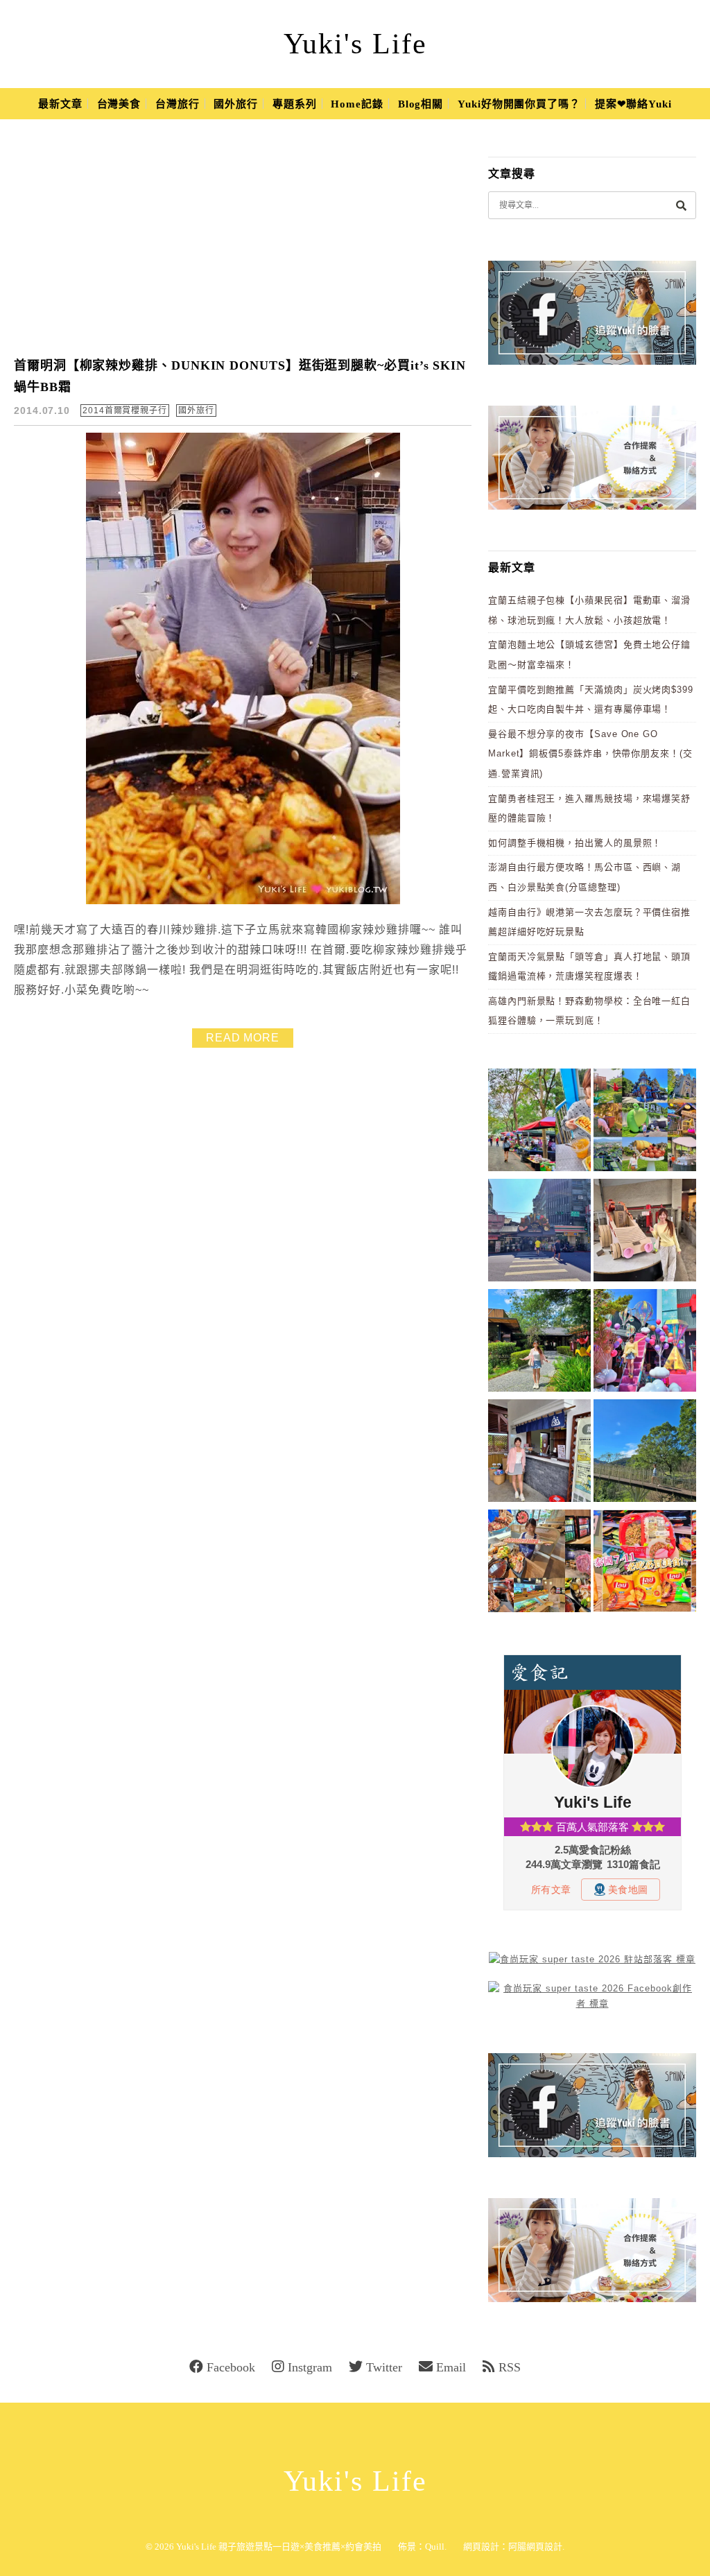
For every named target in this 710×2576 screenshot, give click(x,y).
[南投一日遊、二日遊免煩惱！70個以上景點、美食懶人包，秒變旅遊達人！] (645, 1122)
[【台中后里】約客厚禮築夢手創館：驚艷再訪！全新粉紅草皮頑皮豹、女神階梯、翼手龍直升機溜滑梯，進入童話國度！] (645, 1343)
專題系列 (295, 104)
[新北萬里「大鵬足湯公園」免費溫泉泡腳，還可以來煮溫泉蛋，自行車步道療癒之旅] (539, 1453)
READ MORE (243, 1038)
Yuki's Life (355, 44)
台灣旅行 (177, 104)
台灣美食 (119, 104)
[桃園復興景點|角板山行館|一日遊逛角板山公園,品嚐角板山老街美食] (645, 1453)
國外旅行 (236, 104)
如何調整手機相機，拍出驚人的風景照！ (575, 843)
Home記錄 (357, 104)
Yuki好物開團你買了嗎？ (519, 104)
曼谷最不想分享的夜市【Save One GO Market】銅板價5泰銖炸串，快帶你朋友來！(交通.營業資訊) (590, 754)
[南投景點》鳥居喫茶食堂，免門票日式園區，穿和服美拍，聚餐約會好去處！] (539, 1343)
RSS (510, 2367)
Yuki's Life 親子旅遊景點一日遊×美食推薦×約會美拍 (279, 2547)
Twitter (384, 2367)
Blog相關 (421, 104)
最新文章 (60, 104)
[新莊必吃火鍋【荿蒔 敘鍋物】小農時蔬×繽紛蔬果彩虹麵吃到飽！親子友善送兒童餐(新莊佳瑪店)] (539, 1563)
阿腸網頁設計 (535, 2547)
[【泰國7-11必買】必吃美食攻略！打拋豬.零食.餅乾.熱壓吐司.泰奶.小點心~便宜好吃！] (645, 1563)
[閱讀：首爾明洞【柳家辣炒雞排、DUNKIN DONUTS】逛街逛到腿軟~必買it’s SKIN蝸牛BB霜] (243, 901)
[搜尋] (681, 205)
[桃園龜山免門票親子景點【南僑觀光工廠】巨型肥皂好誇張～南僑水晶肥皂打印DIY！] (645, 1233)
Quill (435, 2547)
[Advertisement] (251, 239)
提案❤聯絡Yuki (633, 104)
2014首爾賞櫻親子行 (125, 410)
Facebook (231, 2367)
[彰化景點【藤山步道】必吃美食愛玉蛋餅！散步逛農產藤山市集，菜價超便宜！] (539, 1122)
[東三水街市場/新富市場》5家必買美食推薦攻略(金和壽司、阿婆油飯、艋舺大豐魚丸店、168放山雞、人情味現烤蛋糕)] (539, 1233)
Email (451, 2367)
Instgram (310, 2367)
